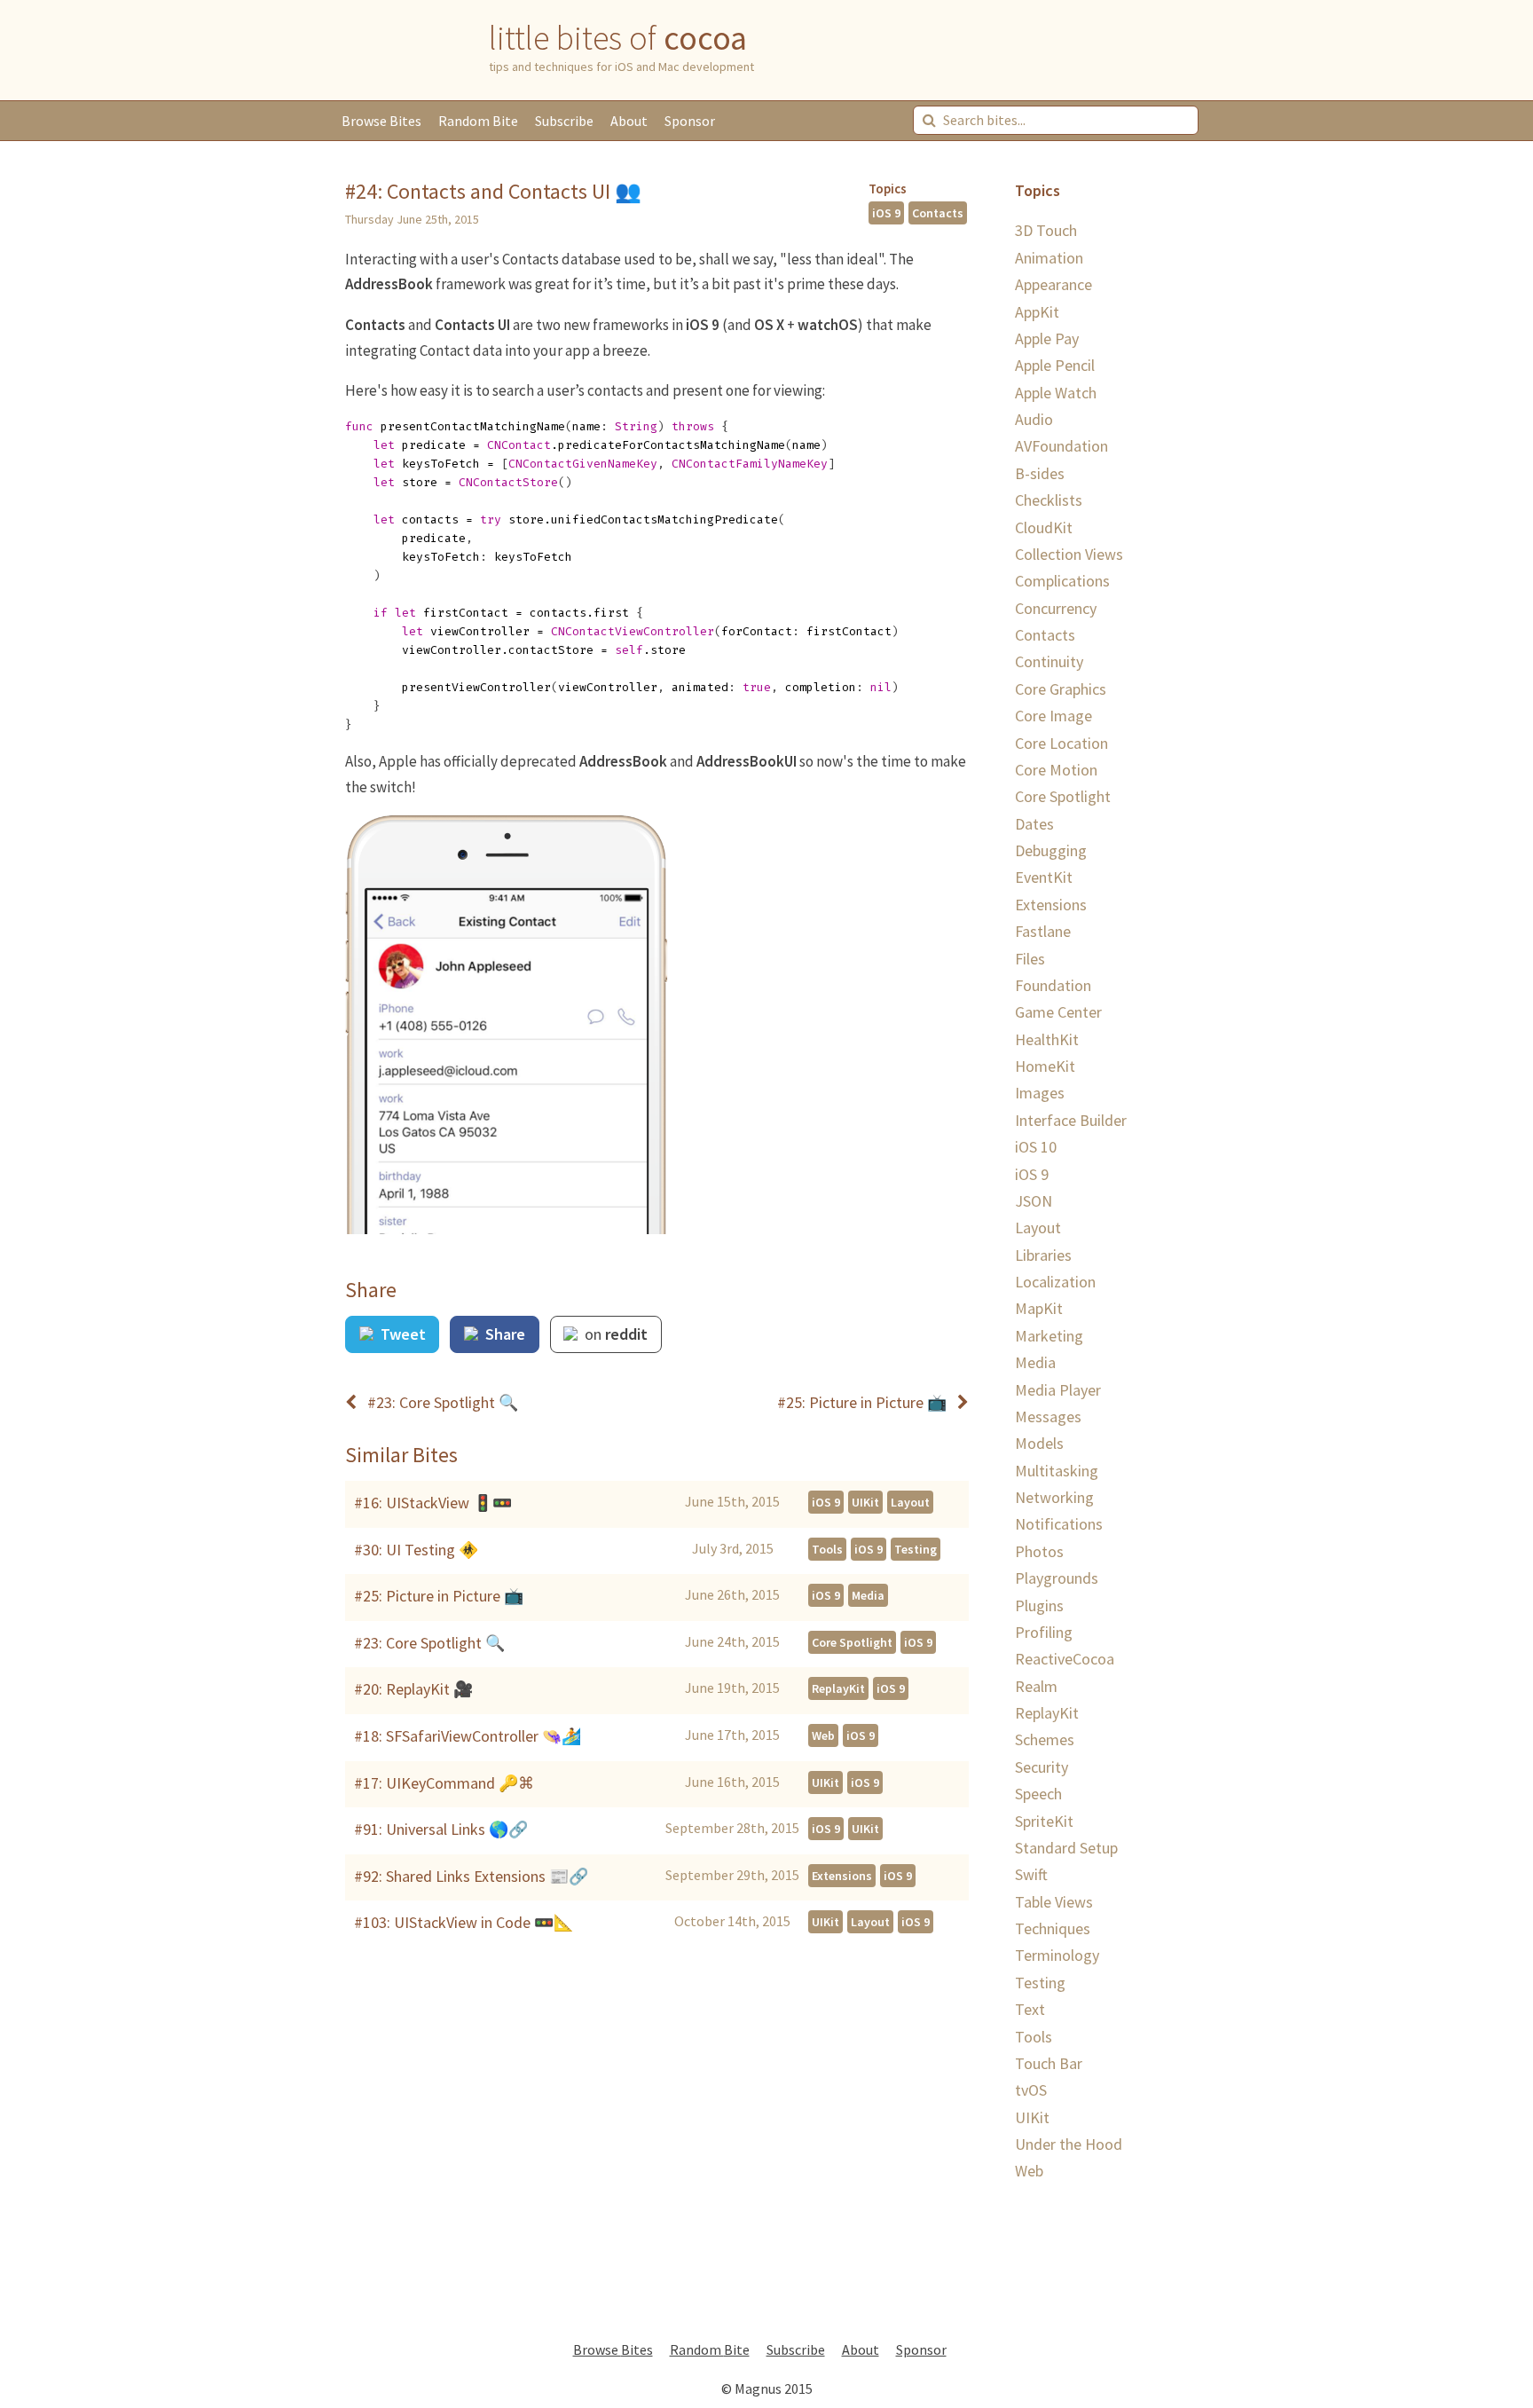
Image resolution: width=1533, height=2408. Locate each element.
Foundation (1053, 985)
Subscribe (564, 121)
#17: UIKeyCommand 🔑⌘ (444, 1783)
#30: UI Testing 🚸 (416, 1550)
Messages (1048, 1416)
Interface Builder (1071, 1120)
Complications (1062, 581)
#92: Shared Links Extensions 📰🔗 (471, 1876)
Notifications (1059, 1524)
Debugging (1051, 850)
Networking (1054, 1497)
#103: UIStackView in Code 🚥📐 (464, 1922)
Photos (1039, 1551)
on (614, 1334)
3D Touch (1046, 230)
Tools (827, 1549)
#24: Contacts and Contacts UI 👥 (493, 191)
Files (1030, 959)
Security (1042, 1767)
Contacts (938, 213)
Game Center (1058, 1012)
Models (1039, 1443)
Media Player (1058, 1390)
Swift (1031, 1874)
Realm (1036, 1686)
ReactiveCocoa (1065, 1659)
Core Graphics (1061, 689)
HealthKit (1047, 1039)
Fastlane (1043, 931)
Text (1030, 2009)
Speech (1038, 1794)
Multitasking (1057, 1471)
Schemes (1045, 1739)
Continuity (1049, 661)
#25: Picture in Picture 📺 (439, 1596)
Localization (1055, 1282)
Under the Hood (1069, 2144)
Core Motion (1056, 770)
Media (868, 1595)
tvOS (1031, 2090)
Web (823, 1735)
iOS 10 (1036, 1147)
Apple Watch (1056, 393)
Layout (910, 1502)
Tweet (401, 1334)
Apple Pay (1047, 338)
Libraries (1043, 1255)
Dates (1034, 824)
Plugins (1039, 1605)
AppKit (1037, 312)
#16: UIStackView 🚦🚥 (433, 1503)
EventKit (1044, 877)
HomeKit (1045, 1066)
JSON (1034, 1201)
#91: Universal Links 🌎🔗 (441, 1829)
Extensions (842, 1876)
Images (1040, 1093)
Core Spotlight (852, 1642)
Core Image (1053, 716)
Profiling (1044, 1632)
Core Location (1061, 743)
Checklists (1049, 500)
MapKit (1039, 1308)
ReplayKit (838, 1688)
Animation (1049, 258)
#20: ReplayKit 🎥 (413, 1689)
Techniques (1053, 1928)
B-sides (1040, 473)
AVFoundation (1061, 446)
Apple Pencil (1055, 365)
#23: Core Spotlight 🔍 (429, 1643)
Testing (916, 1549)
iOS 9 (886, 213)
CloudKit (1044, 527)
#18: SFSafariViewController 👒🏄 (468, 1736)
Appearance (1053, 284)
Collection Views (1069, 554)
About (629, 121)
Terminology (1057, 1955)
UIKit (865, 1502)
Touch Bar (1049, 2063)
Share (503, 1334)
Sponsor (690, 121)
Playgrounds (1057, 1578)
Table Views (1054, 1902)
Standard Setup (1066, 1848)
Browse (381, 121)
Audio (1034, 419)
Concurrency (1056, 608)
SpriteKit (1044, 1821)
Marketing (1049, 1336)
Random (478, 121)
